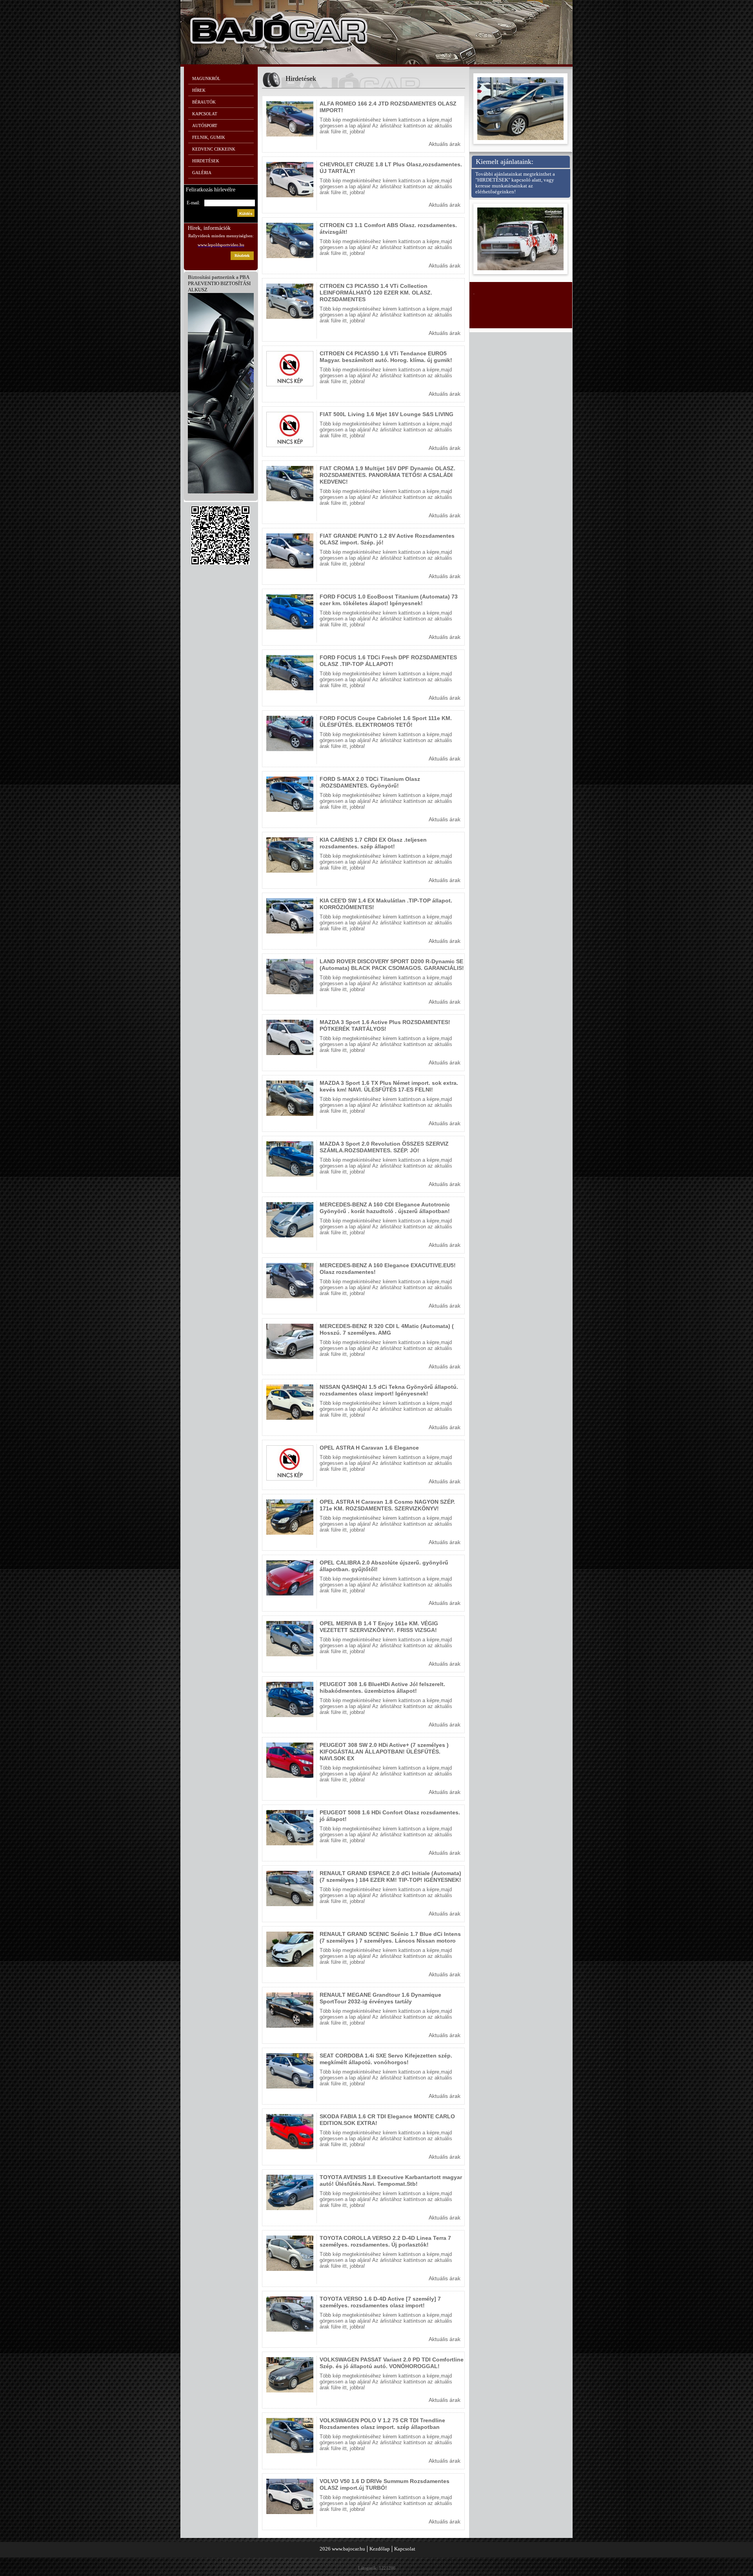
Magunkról (206, 78)
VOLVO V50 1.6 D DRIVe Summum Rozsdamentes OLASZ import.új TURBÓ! (385, 2484)
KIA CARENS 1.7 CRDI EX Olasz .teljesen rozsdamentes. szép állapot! (373, 843)
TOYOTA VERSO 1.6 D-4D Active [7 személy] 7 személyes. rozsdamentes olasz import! (380, 2302)
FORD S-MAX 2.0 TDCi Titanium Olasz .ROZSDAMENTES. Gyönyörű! (370, 782)
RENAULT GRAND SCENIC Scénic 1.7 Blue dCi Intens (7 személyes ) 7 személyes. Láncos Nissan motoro (390, 1937)
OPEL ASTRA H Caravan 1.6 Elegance (369, 1448)
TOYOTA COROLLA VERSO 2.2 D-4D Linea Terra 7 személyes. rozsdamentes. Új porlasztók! (385, 2241)
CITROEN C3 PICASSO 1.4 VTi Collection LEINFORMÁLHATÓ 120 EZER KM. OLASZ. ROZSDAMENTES (376, 293)
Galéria (202, 173)
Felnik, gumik (209, 137)
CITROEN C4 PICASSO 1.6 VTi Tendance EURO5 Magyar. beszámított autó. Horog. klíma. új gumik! (386, 357)
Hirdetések (206, 161)
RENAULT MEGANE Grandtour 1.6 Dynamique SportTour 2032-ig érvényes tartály (380, 1998)
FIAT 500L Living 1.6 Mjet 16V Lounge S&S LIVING (387, 414)
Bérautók (204, 102)
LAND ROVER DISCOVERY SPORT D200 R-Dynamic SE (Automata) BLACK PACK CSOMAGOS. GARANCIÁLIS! (392, 965)
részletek (242, 256)
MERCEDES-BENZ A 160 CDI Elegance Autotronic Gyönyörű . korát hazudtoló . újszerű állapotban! (385, 1208)
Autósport (205, 126)
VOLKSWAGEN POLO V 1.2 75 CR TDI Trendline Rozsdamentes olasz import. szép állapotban (382, 2424)
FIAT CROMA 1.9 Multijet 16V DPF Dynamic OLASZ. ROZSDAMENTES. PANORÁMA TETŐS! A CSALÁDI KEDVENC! (387, 475)
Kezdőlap (380, 2549)
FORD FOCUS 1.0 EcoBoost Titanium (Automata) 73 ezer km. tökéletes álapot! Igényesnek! (389, 600)
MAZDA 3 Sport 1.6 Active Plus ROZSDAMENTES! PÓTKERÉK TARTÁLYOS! (385, 1025)
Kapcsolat (205, 114)
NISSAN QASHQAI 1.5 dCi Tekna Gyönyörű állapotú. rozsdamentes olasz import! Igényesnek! (389, 1390)
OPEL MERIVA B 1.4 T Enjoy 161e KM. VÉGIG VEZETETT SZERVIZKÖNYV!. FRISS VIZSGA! (379, 1627)
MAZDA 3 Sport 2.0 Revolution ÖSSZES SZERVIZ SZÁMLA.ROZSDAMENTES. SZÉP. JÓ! (384, 1147)
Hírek (199, 90)
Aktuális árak (445, 144)
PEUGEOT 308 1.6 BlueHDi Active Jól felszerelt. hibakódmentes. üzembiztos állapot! (382, 1687)
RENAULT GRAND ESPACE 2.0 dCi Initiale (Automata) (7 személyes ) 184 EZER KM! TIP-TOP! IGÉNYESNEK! (390, 1877)
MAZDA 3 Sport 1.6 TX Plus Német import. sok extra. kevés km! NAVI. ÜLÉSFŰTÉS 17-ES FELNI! (389, 1086)
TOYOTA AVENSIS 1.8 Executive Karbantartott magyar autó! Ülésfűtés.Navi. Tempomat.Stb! (391, 2180)
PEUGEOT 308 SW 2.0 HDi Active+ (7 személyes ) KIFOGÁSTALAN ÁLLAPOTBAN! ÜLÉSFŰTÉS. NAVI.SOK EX (384, 1752)
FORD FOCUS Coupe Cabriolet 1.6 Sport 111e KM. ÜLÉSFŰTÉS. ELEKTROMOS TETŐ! (386, 721)
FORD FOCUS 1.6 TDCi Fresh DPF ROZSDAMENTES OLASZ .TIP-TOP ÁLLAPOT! (388, 661)
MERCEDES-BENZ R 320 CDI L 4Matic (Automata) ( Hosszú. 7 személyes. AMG (387, 1329)
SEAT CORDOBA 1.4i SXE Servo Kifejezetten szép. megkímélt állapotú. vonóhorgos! (386, 2059)
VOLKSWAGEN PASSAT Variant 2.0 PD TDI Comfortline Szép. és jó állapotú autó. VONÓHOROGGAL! (392, 2363)
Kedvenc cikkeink (214, 149)
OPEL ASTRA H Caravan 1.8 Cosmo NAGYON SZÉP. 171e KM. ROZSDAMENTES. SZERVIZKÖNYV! (387, 1505)
